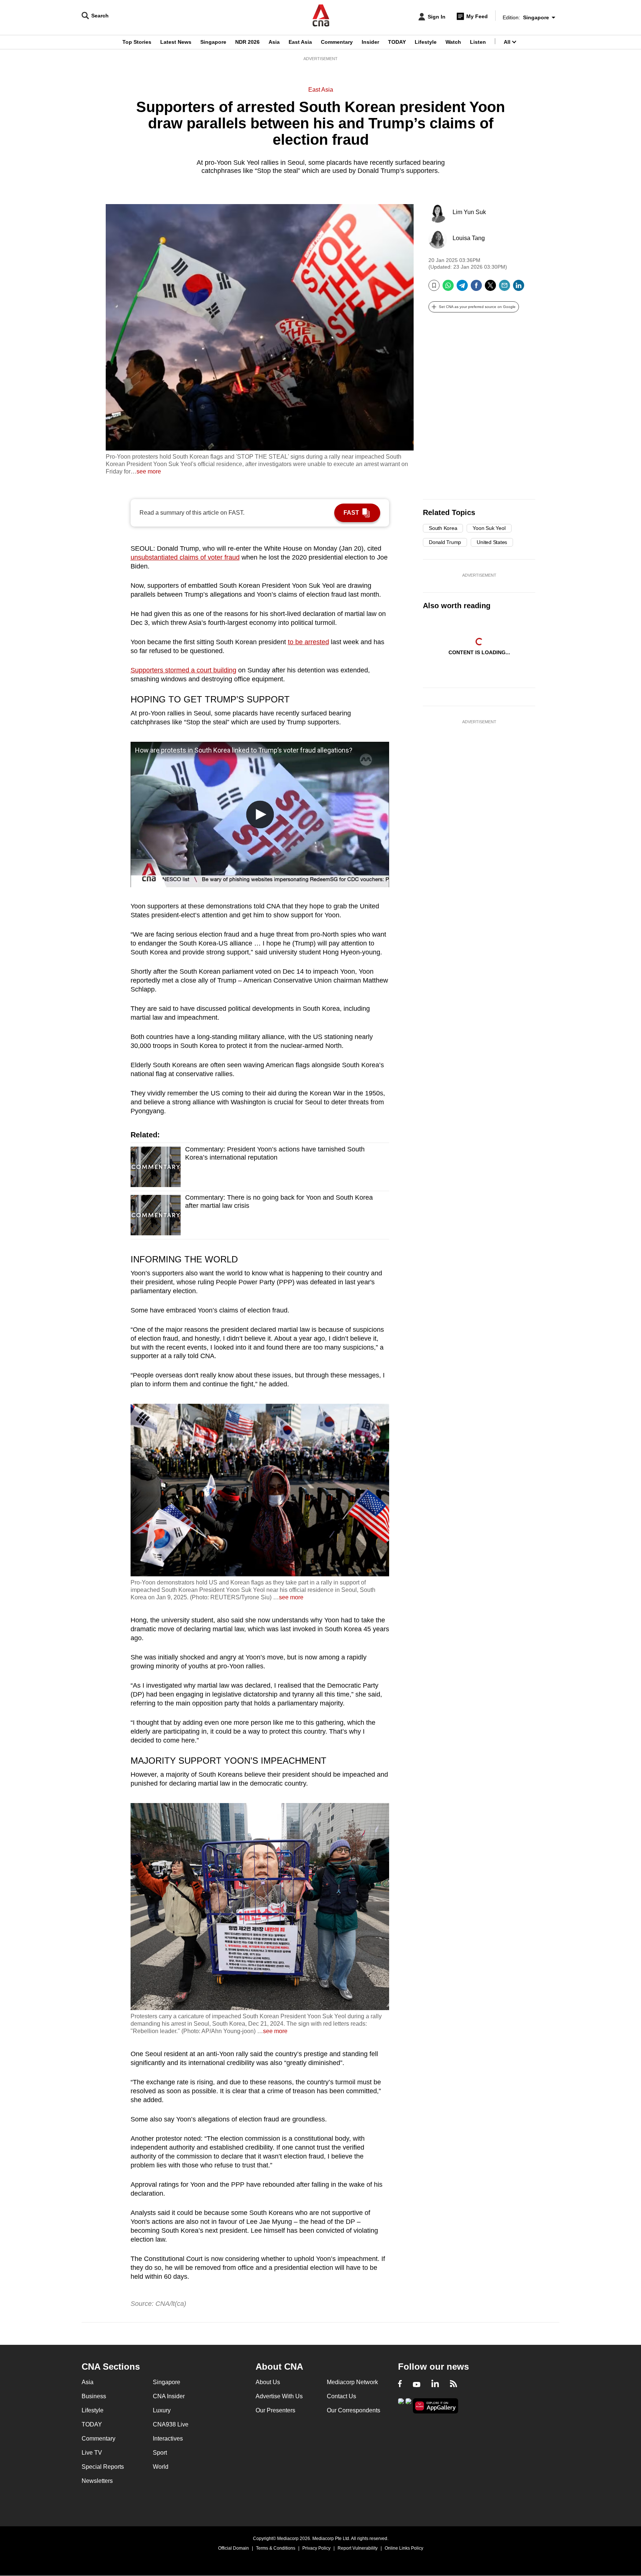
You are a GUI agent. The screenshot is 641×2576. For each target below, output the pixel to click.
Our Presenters (275, 2410)
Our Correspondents (354, 2410)
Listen (478, 42)
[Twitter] (490, 288)
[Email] (504, 288)
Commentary (337, 42)
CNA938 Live (171, 2424)
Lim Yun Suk (469, 212)
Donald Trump (445, 542)
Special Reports (103, 2467)
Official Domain (234, 2548)
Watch (453, 42)
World (161, 2467)
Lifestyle (426, 42)
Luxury (162, 2410)
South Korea (443, 528)
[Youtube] (417, 2385)
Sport (160, 2453)
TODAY (397, 42)
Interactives (168, 2439)
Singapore (213, 42)
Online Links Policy (404, 2548)
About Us (268, 2382)
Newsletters (97, 2481)
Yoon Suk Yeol (489, 528)
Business (94, 2396)
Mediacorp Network (352, 2382)
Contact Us (341, 2396)
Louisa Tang (469, 238)
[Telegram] (462, 288)
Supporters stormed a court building (183, 670)
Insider (370, 42)
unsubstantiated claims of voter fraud (185, 557)
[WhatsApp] (448, 288)
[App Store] (408, 2405)
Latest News (176, 42)
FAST (351, 513)
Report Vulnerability (358, 2548)
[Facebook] (476, 288)
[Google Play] (401, 2405)
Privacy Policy (316, 2548)
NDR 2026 (247, 42)
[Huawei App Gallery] (435, 2406)
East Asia (300, 42)
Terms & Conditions (276, 2548)
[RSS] (453, 2385)
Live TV (92, 2453)
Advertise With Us (279, 2396)
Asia (274, 42)
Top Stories (137, 42)
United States (492, 542)
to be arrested (308, 642)
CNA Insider (169, 2396)
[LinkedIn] (519, 288)
